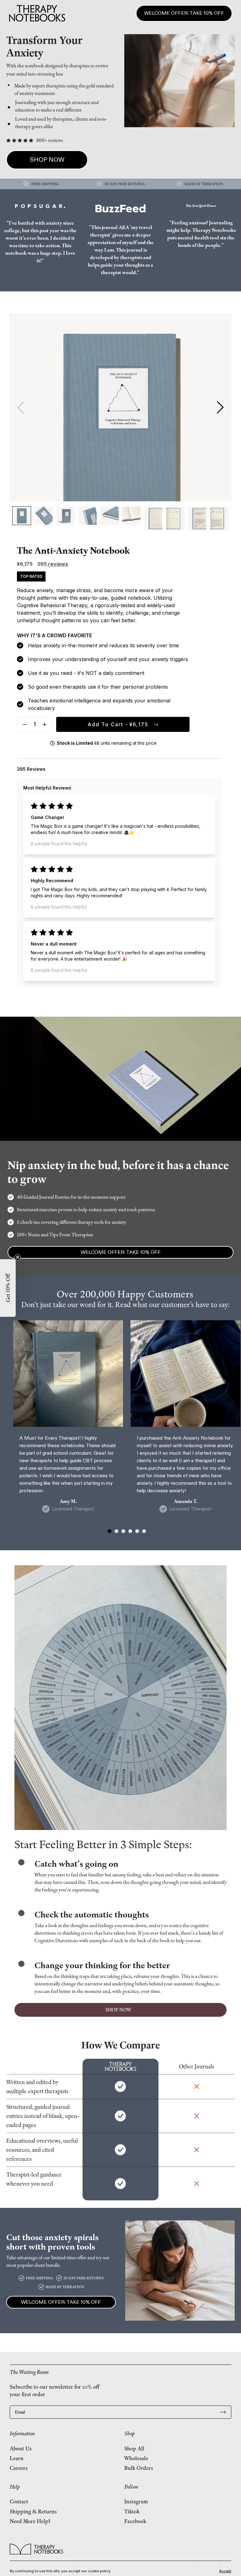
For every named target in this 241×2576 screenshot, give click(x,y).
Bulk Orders (139, 2468)
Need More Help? (30, 2521)
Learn (17, 2458)
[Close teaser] (18, 1257)
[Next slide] (220, 407)
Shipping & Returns (33, 2511)
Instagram (136, 2501)
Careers (19, 2468)
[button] (25, 724)
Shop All (134, 2448)
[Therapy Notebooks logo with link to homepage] (36, 2549)
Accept (225, 2571)
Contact (19, 2501)
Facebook (135, 2521)
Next (227, 2562)
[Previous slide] (21, 407)
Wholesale (136, 2458)
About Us (21, 2448)
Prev (210, 2562)
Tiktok (132, 2511)
